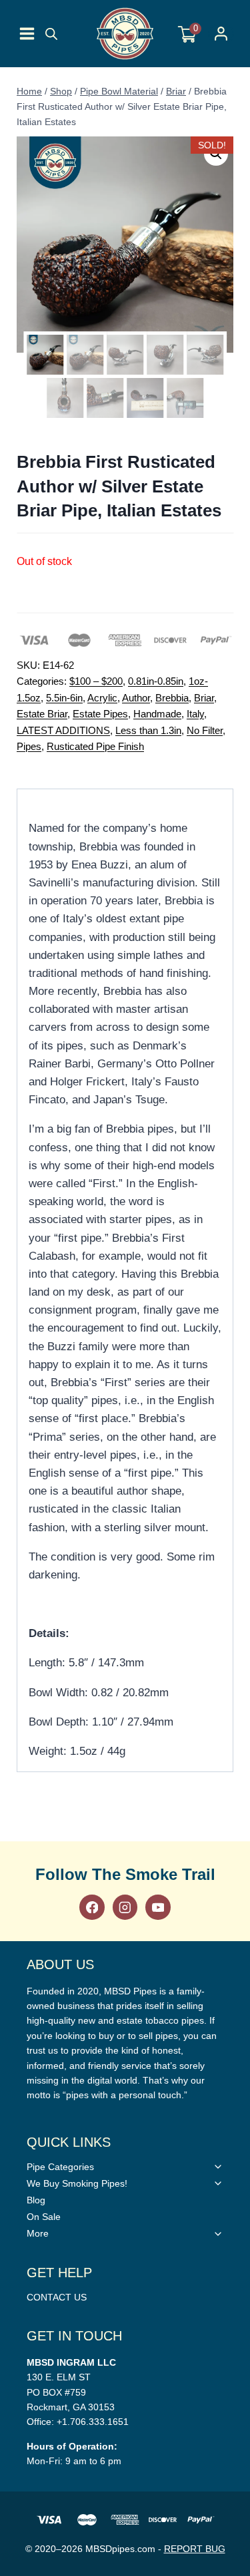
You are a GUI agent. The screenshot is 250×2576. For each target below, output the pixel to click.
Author (136, 698)
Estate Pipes (100, 714)
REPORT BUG (195, 2549)
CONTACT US (57, 2297)
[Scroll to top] (237, 1818)
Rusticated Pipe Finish (95, 746)
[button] (216, 154)
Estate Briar (42, 714)
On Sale (44, 2217)
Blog (36, 2200)
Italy (195, 714)
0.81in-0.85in (156, 681)
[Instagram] (125, 1907)
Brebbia (172, 698)
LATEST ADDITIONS (63, 730)
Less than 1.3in (148, 730)
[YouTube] (158, 1907)
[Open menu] (27, 34)
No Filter (205, 730)
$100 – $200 (96, 681)
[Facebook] (92, 1907)
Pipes (29, 746)
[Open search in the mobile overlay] (51, 34)
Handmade (157, 714)
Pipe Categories (60, 2167)
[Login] (221, 34)
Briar (204, 698)
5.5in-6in (64, 698)
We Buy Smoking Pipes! (77, 2183)
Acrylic (102, 698)
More (38, 2233)
